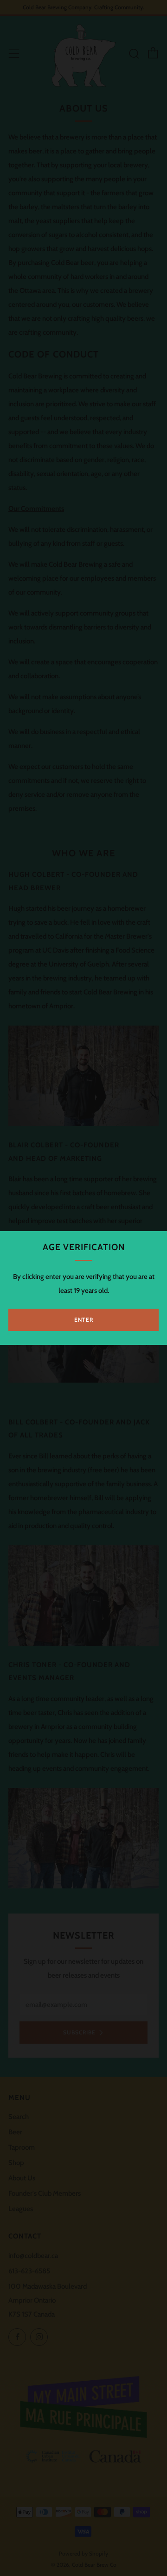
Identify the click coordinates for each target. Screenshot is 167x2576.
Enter (84, 1320)
